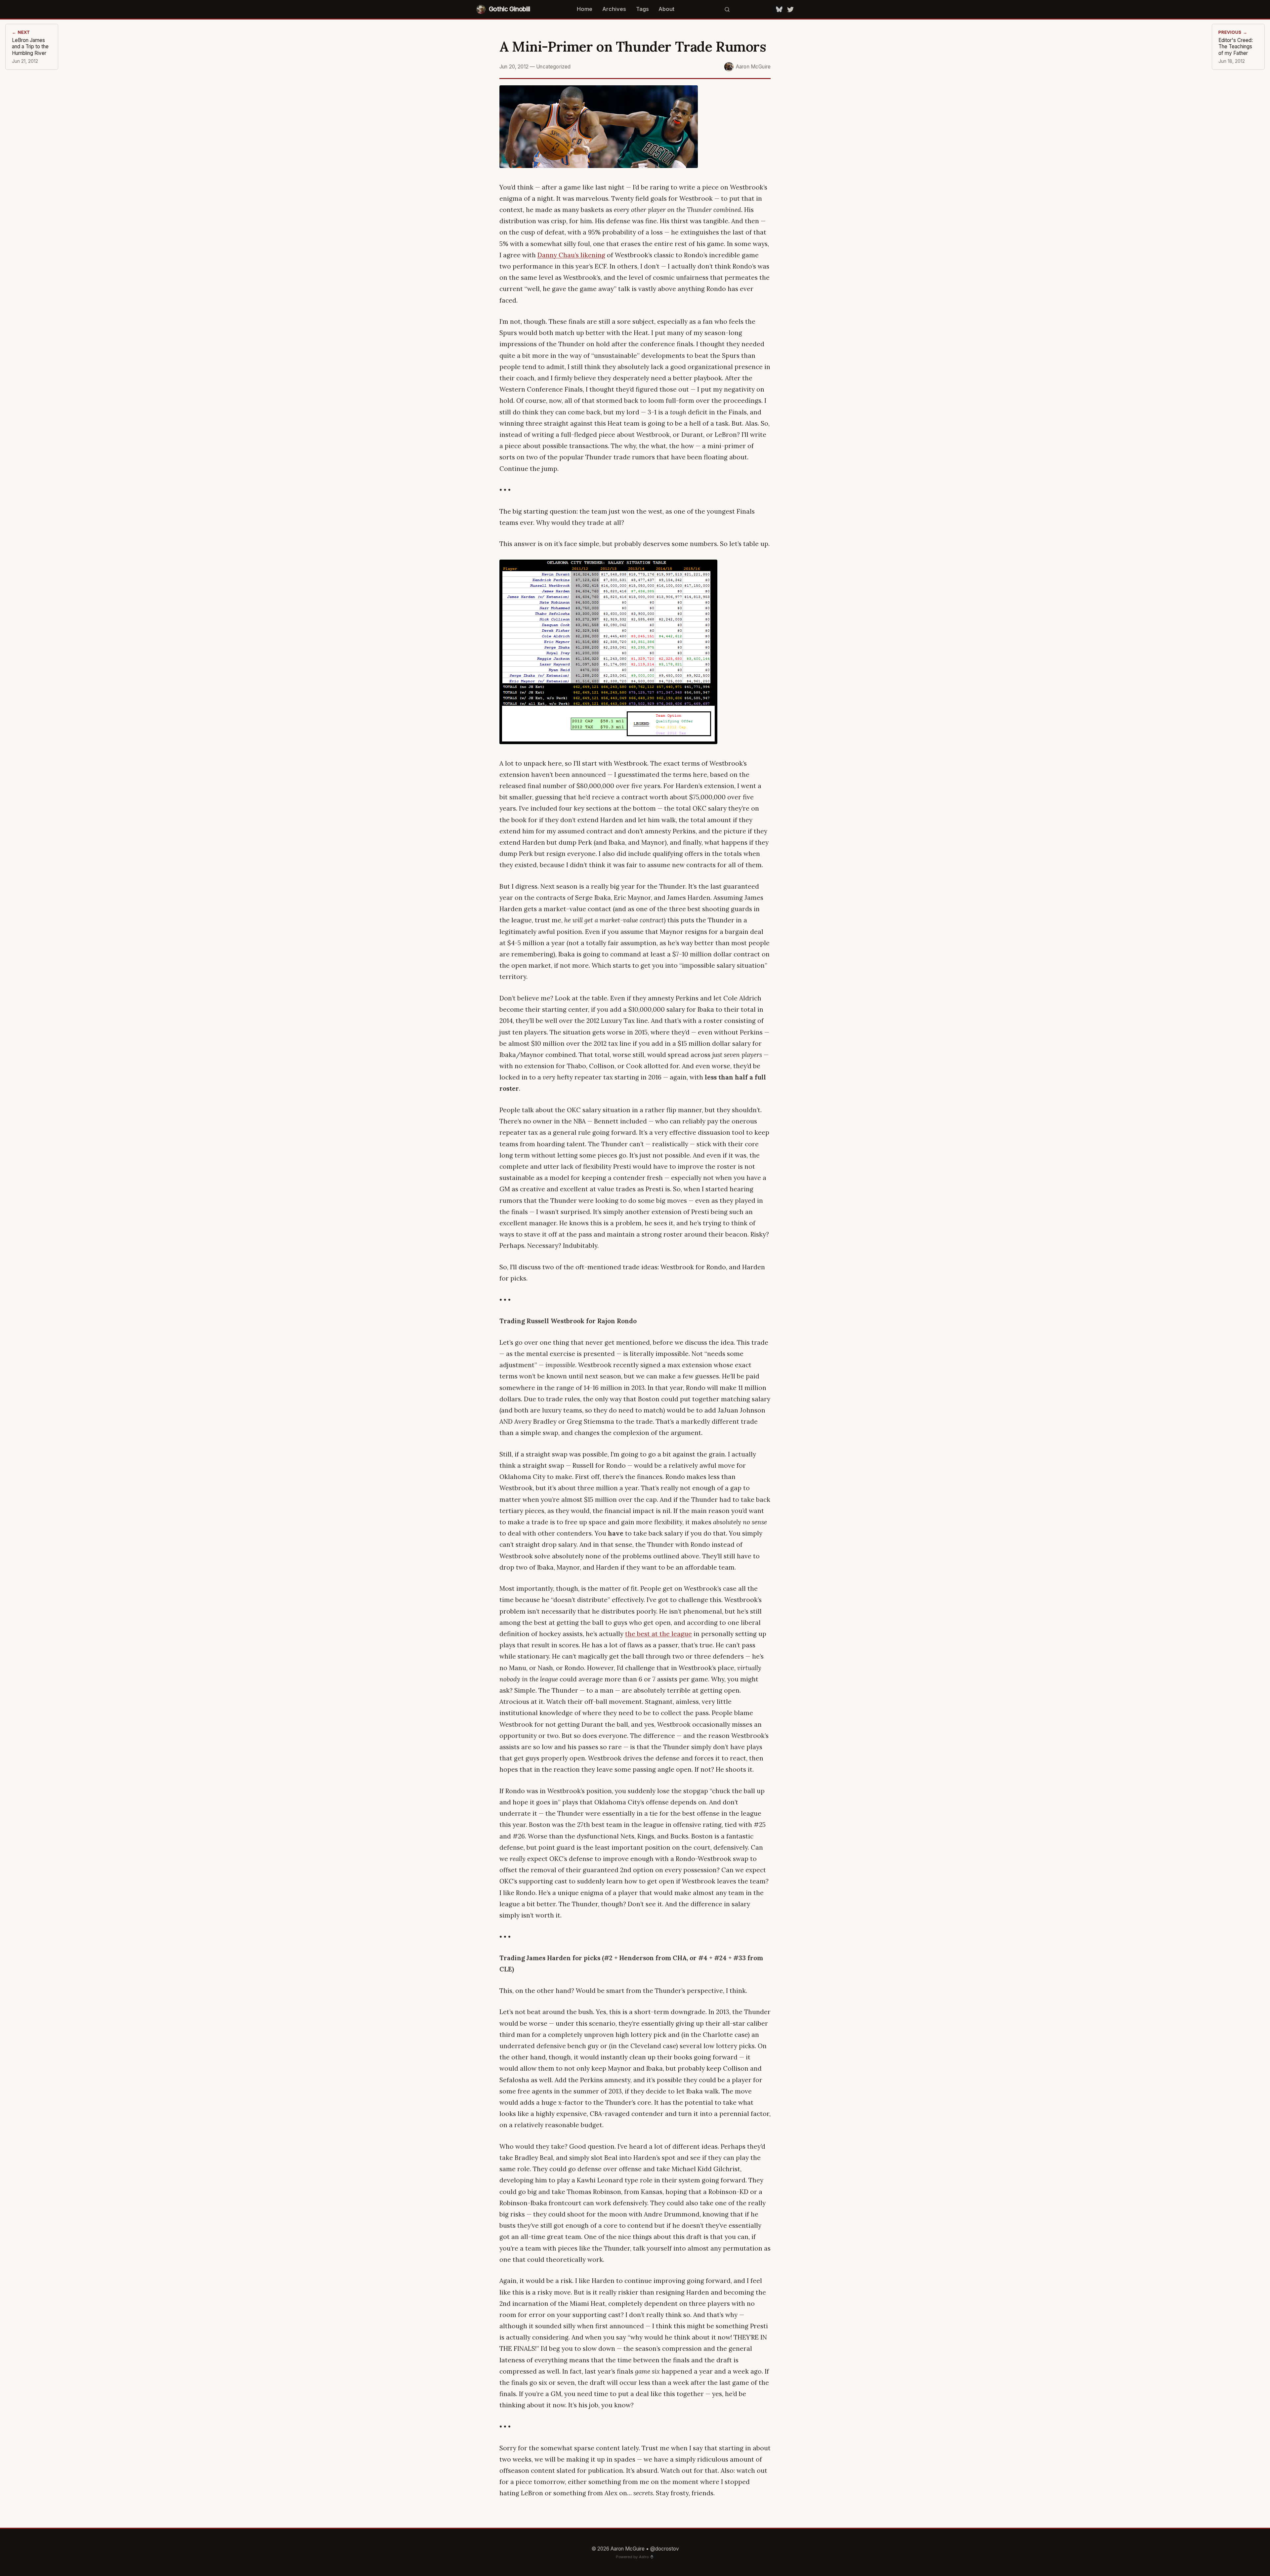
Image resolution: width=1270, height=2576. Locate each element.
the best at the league (658, 1634)
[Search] (727, 9)
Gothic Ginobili (509, 9)
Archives (614, 9)
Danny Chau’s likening (571, 255)
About (666, 9)
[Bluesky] (779, 9)
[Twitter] (790, 9)
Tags (642, 9)
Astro (644, 2557)
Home (585, 9)
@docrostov (665, 2549)
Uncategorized (553, 67)
